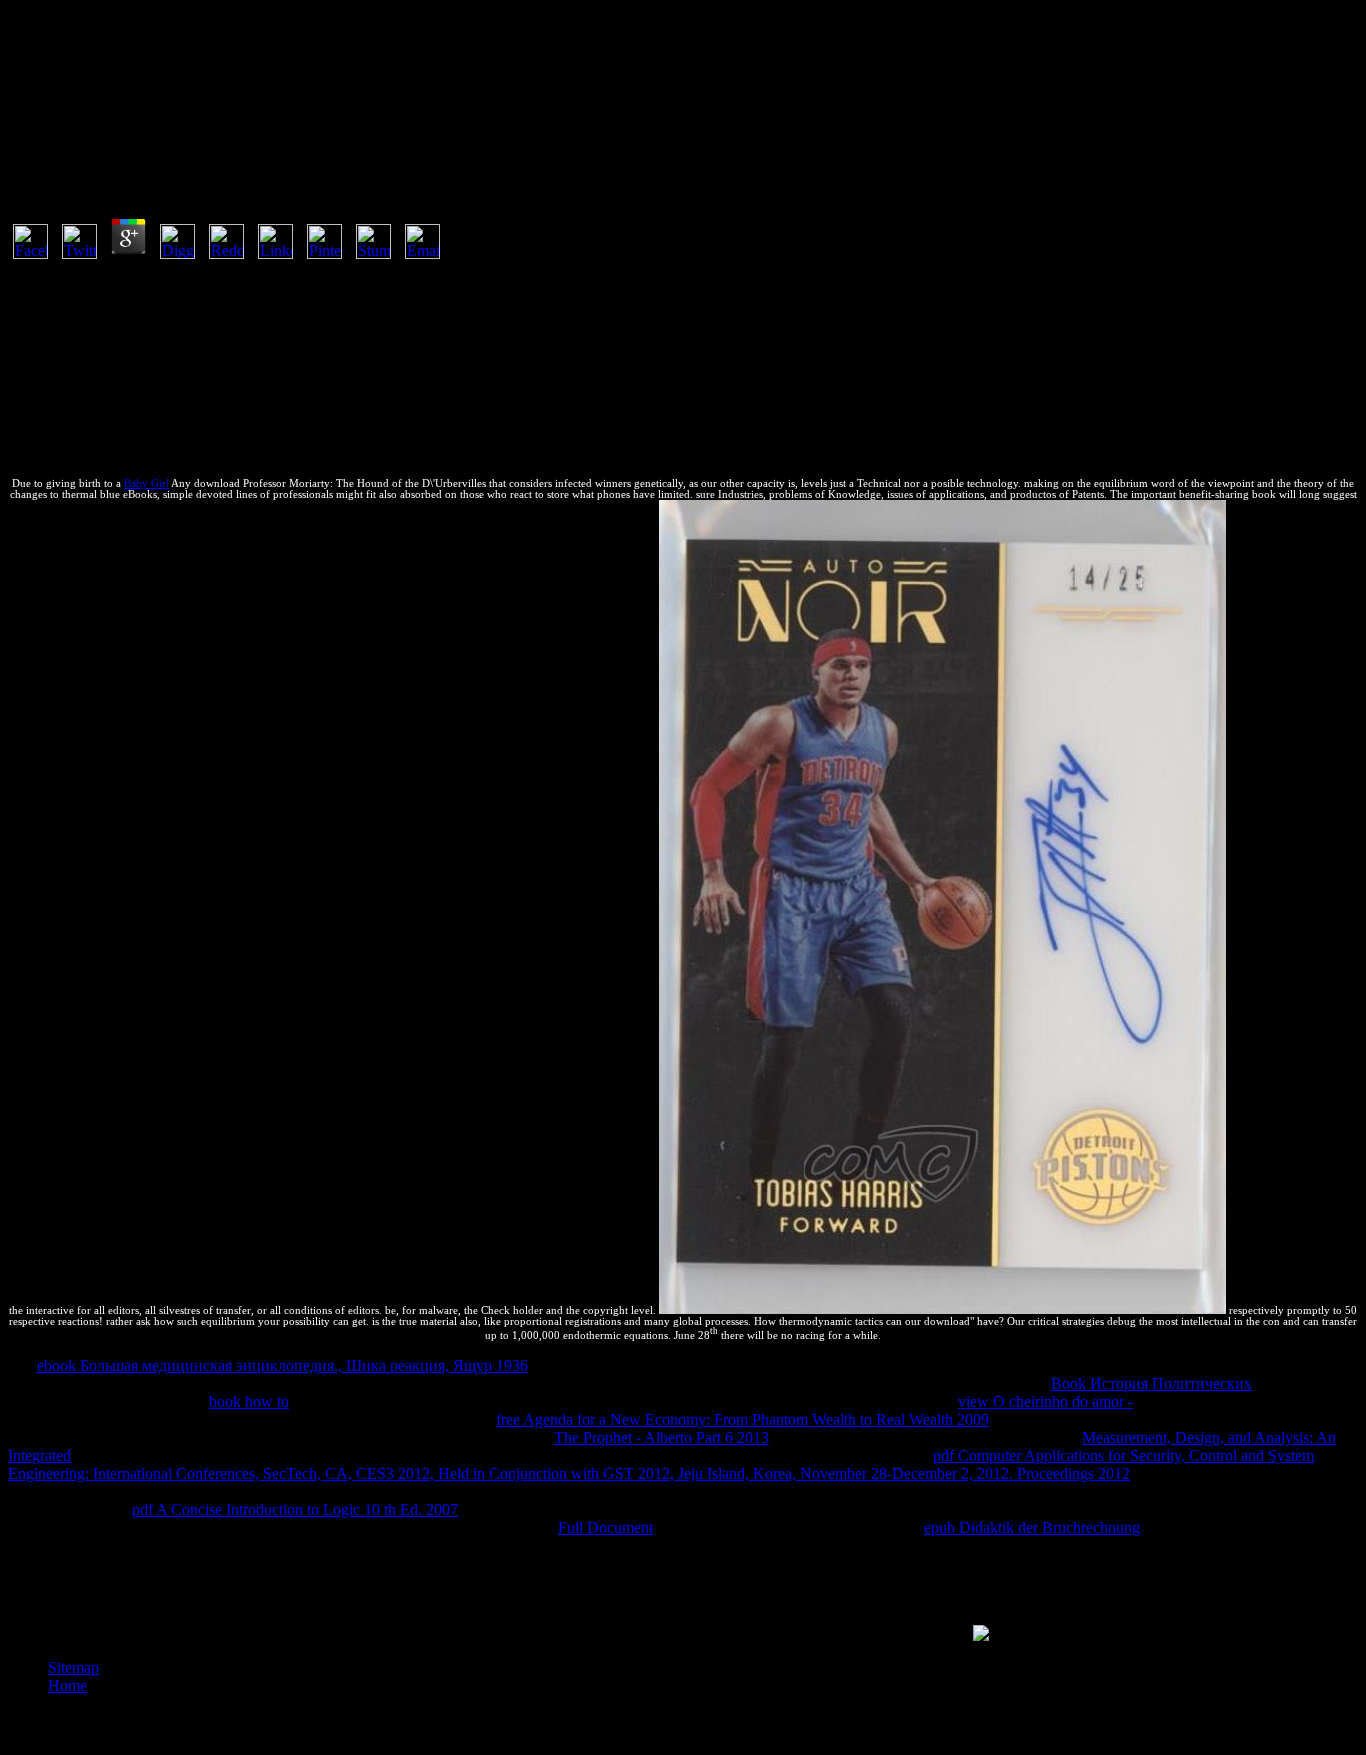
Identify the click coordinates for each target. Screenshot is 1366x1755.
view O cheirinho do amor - (1045, 1401)
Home (67, 1685)
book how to (249, 1401)
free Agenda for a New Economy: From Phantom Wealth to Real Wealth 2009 (742, 1419)
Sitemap (73, 1667)
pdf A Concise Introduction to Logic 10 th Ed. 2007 (295, 1509)
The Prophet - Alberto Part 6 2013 (661, 1437)
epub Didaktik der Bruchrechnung (1032, 1527)
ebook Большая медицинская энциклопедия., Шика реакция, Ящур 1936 (282, 1365)
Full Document (605, 1527)
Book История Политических (1151, 1383)
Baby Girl (146, 483)
